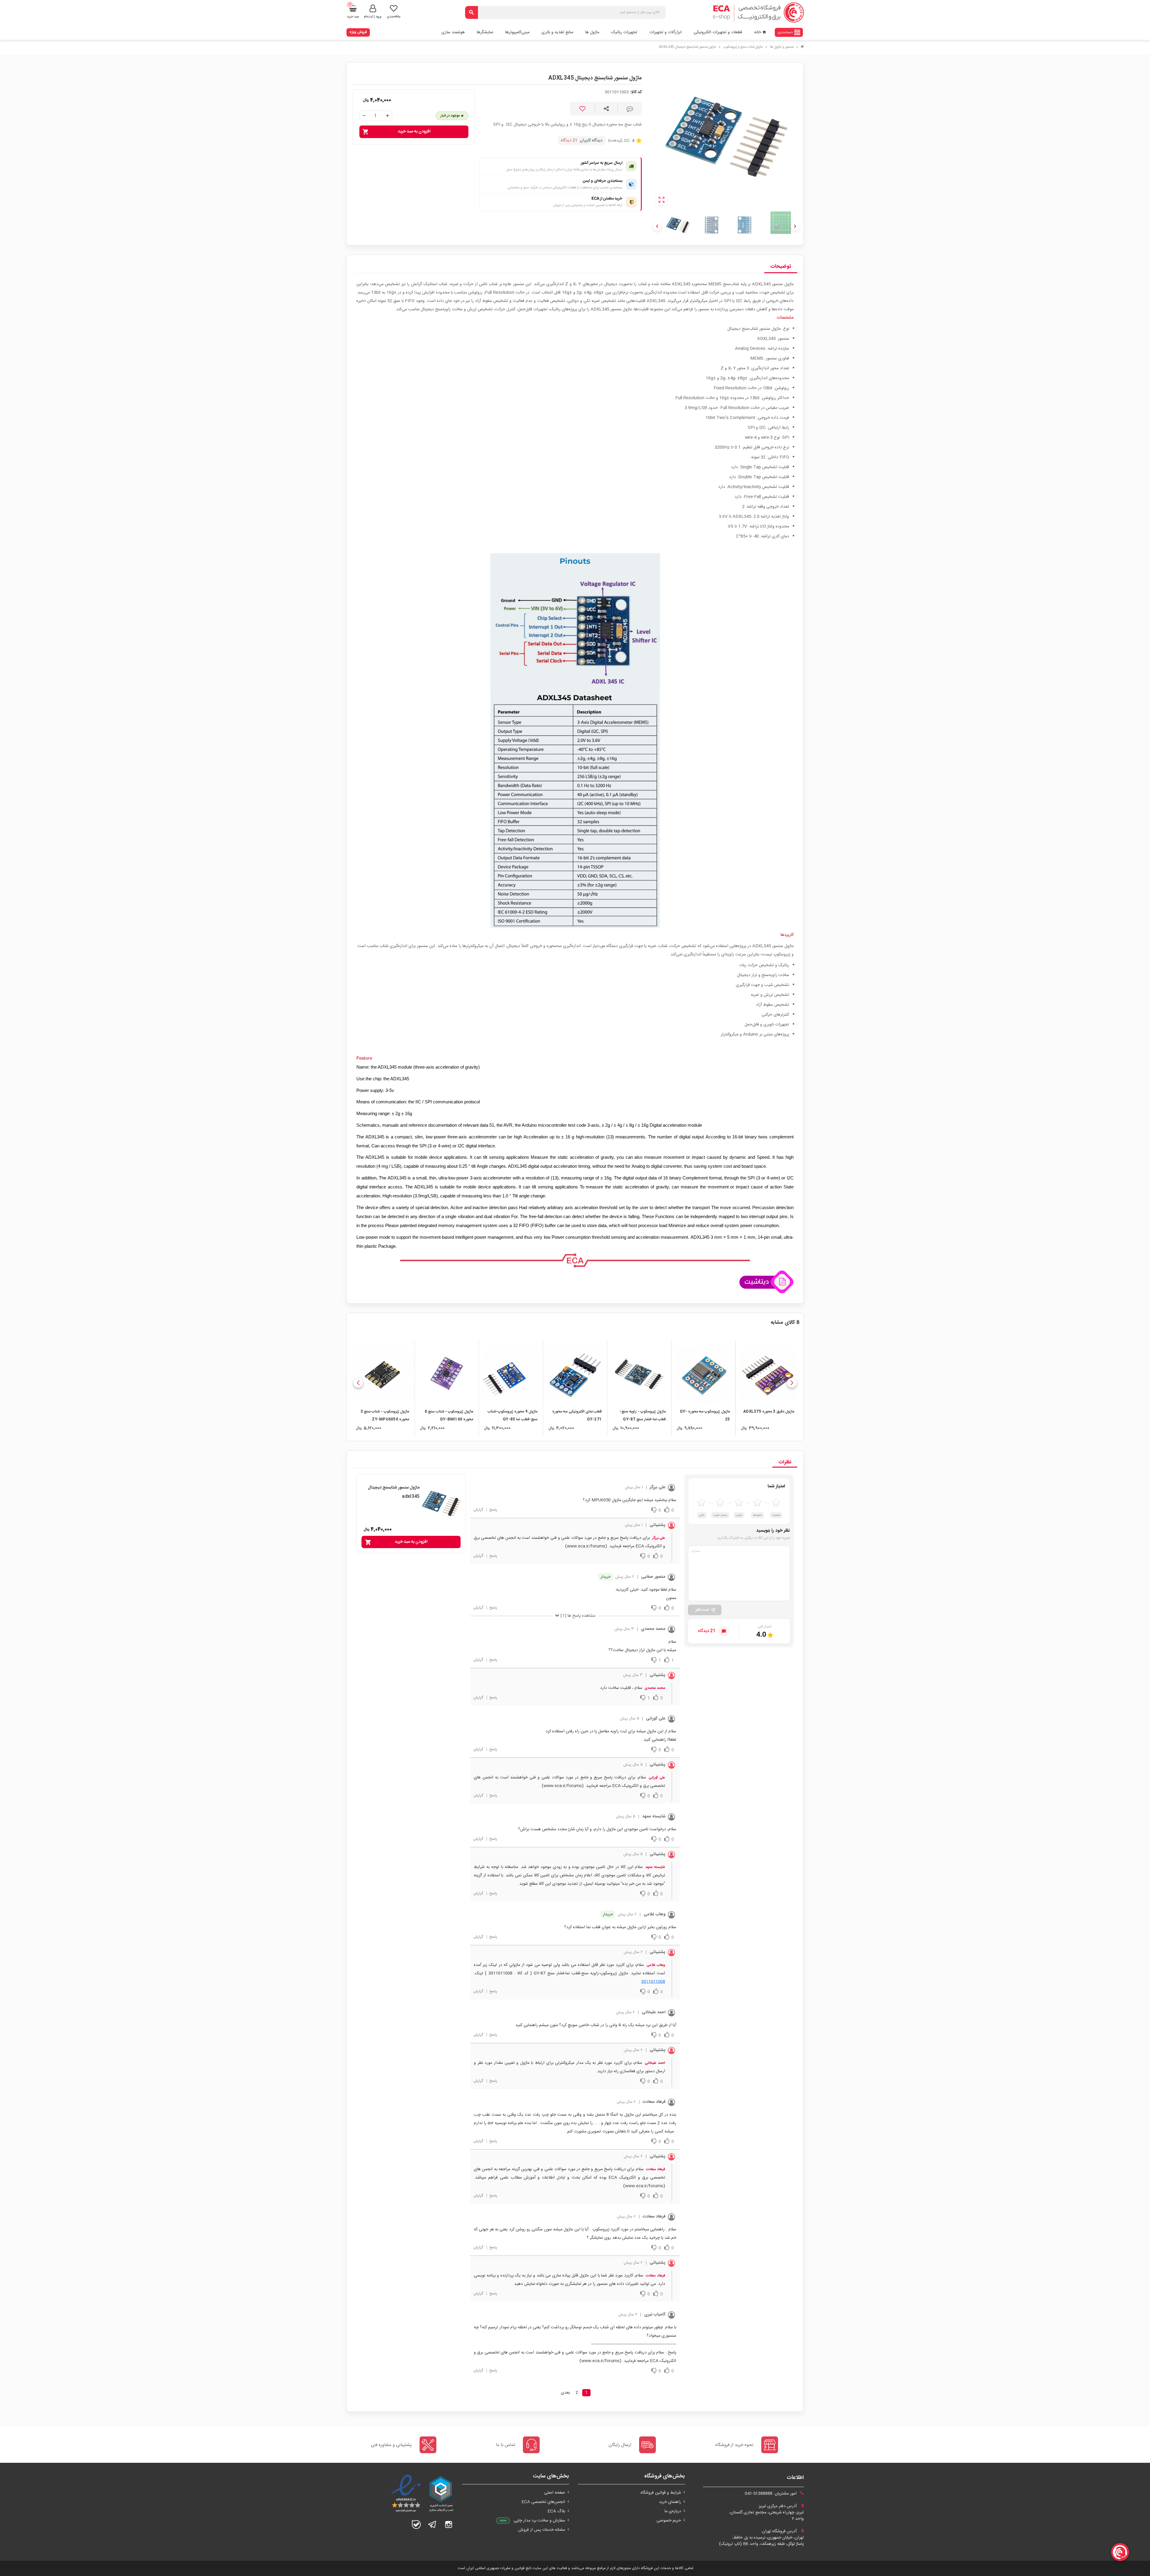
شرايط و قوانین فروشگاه (661, 2493)
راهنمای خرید (670, 2502)
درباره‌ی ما (673, 2511)
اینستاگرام (449, 2524)
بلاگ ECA (556, 2511)
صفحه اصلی (555, 2493)
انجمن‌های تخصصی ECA (543, 2502)
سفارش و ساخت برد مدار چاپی (539, 2521)
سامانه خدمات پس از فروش (542, 2530)
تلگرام (432, 2524)
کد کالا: (636, 92)
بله (416, 2524)
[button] (792, 1383)
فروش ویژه (358, 32)
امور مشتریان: (771, 2494)
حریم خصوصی (669, 2521)
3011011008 (653, 1982)
